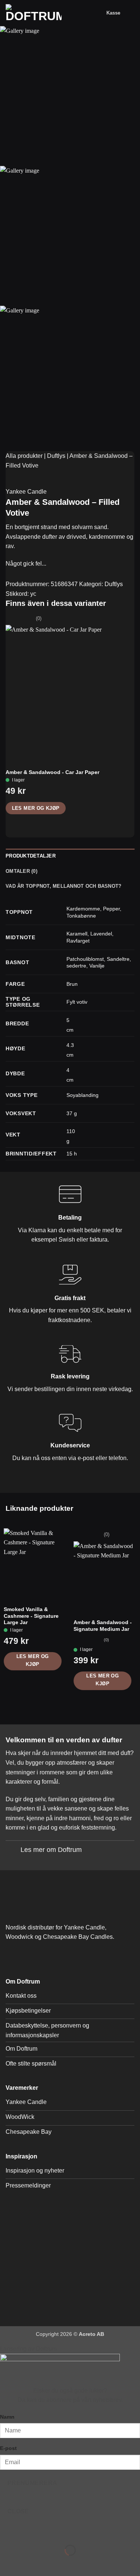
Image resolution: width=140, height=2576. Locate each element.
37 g (72, 1113)
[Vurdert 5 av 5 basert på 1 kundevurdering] (70, 481)
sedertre (76, 966)
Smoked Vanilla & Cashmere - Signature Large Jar (31, 1616)
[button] (98, 13)
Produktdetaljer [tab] (31, 856)
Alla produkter (24, 456)
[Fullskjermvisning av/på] (29, 2532)
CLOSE (18, 2511)
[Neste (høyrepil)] (29, 2563)
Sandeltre (118, 959)
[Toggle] (13, 1851)
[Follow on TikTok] (43, 1957)
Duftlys (56, 456)
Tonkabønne (81, 916)
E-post (8, 2448)
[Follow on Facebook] (13, 1957)
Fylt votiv (77, 1002)
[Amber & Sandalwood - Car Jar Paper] (70, 689)
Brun (72, 984)
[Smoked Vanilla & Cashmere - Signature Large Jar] (35, 1560)
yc (33, 594)
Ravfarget (78, 941)
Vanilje (97, 966)
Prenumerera (32, 2483)
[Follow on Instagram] (28, 1957)
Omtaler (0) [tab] (21, 871)
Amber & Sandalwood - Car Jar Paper (52, 772)
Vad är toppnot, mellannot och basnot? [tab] (63, 886)
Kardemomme (83, 909)
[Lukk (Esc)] (73, 2532)
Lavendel (101, 934)
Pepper (111, 909)
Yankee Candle (26, 492)
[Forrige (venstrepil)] (7, 2563)
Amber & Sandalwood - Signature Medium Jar (103, 1626)
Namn (7, 2417)
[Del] (51, 2532)
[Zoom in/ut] (7, 2532)
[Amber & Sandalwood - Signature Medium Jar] (105, 1573)
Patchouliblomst (85, 959)
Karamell (77, 934)
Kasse (113, 13)
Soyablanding (83, 1095)
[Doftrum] (34, 13)
